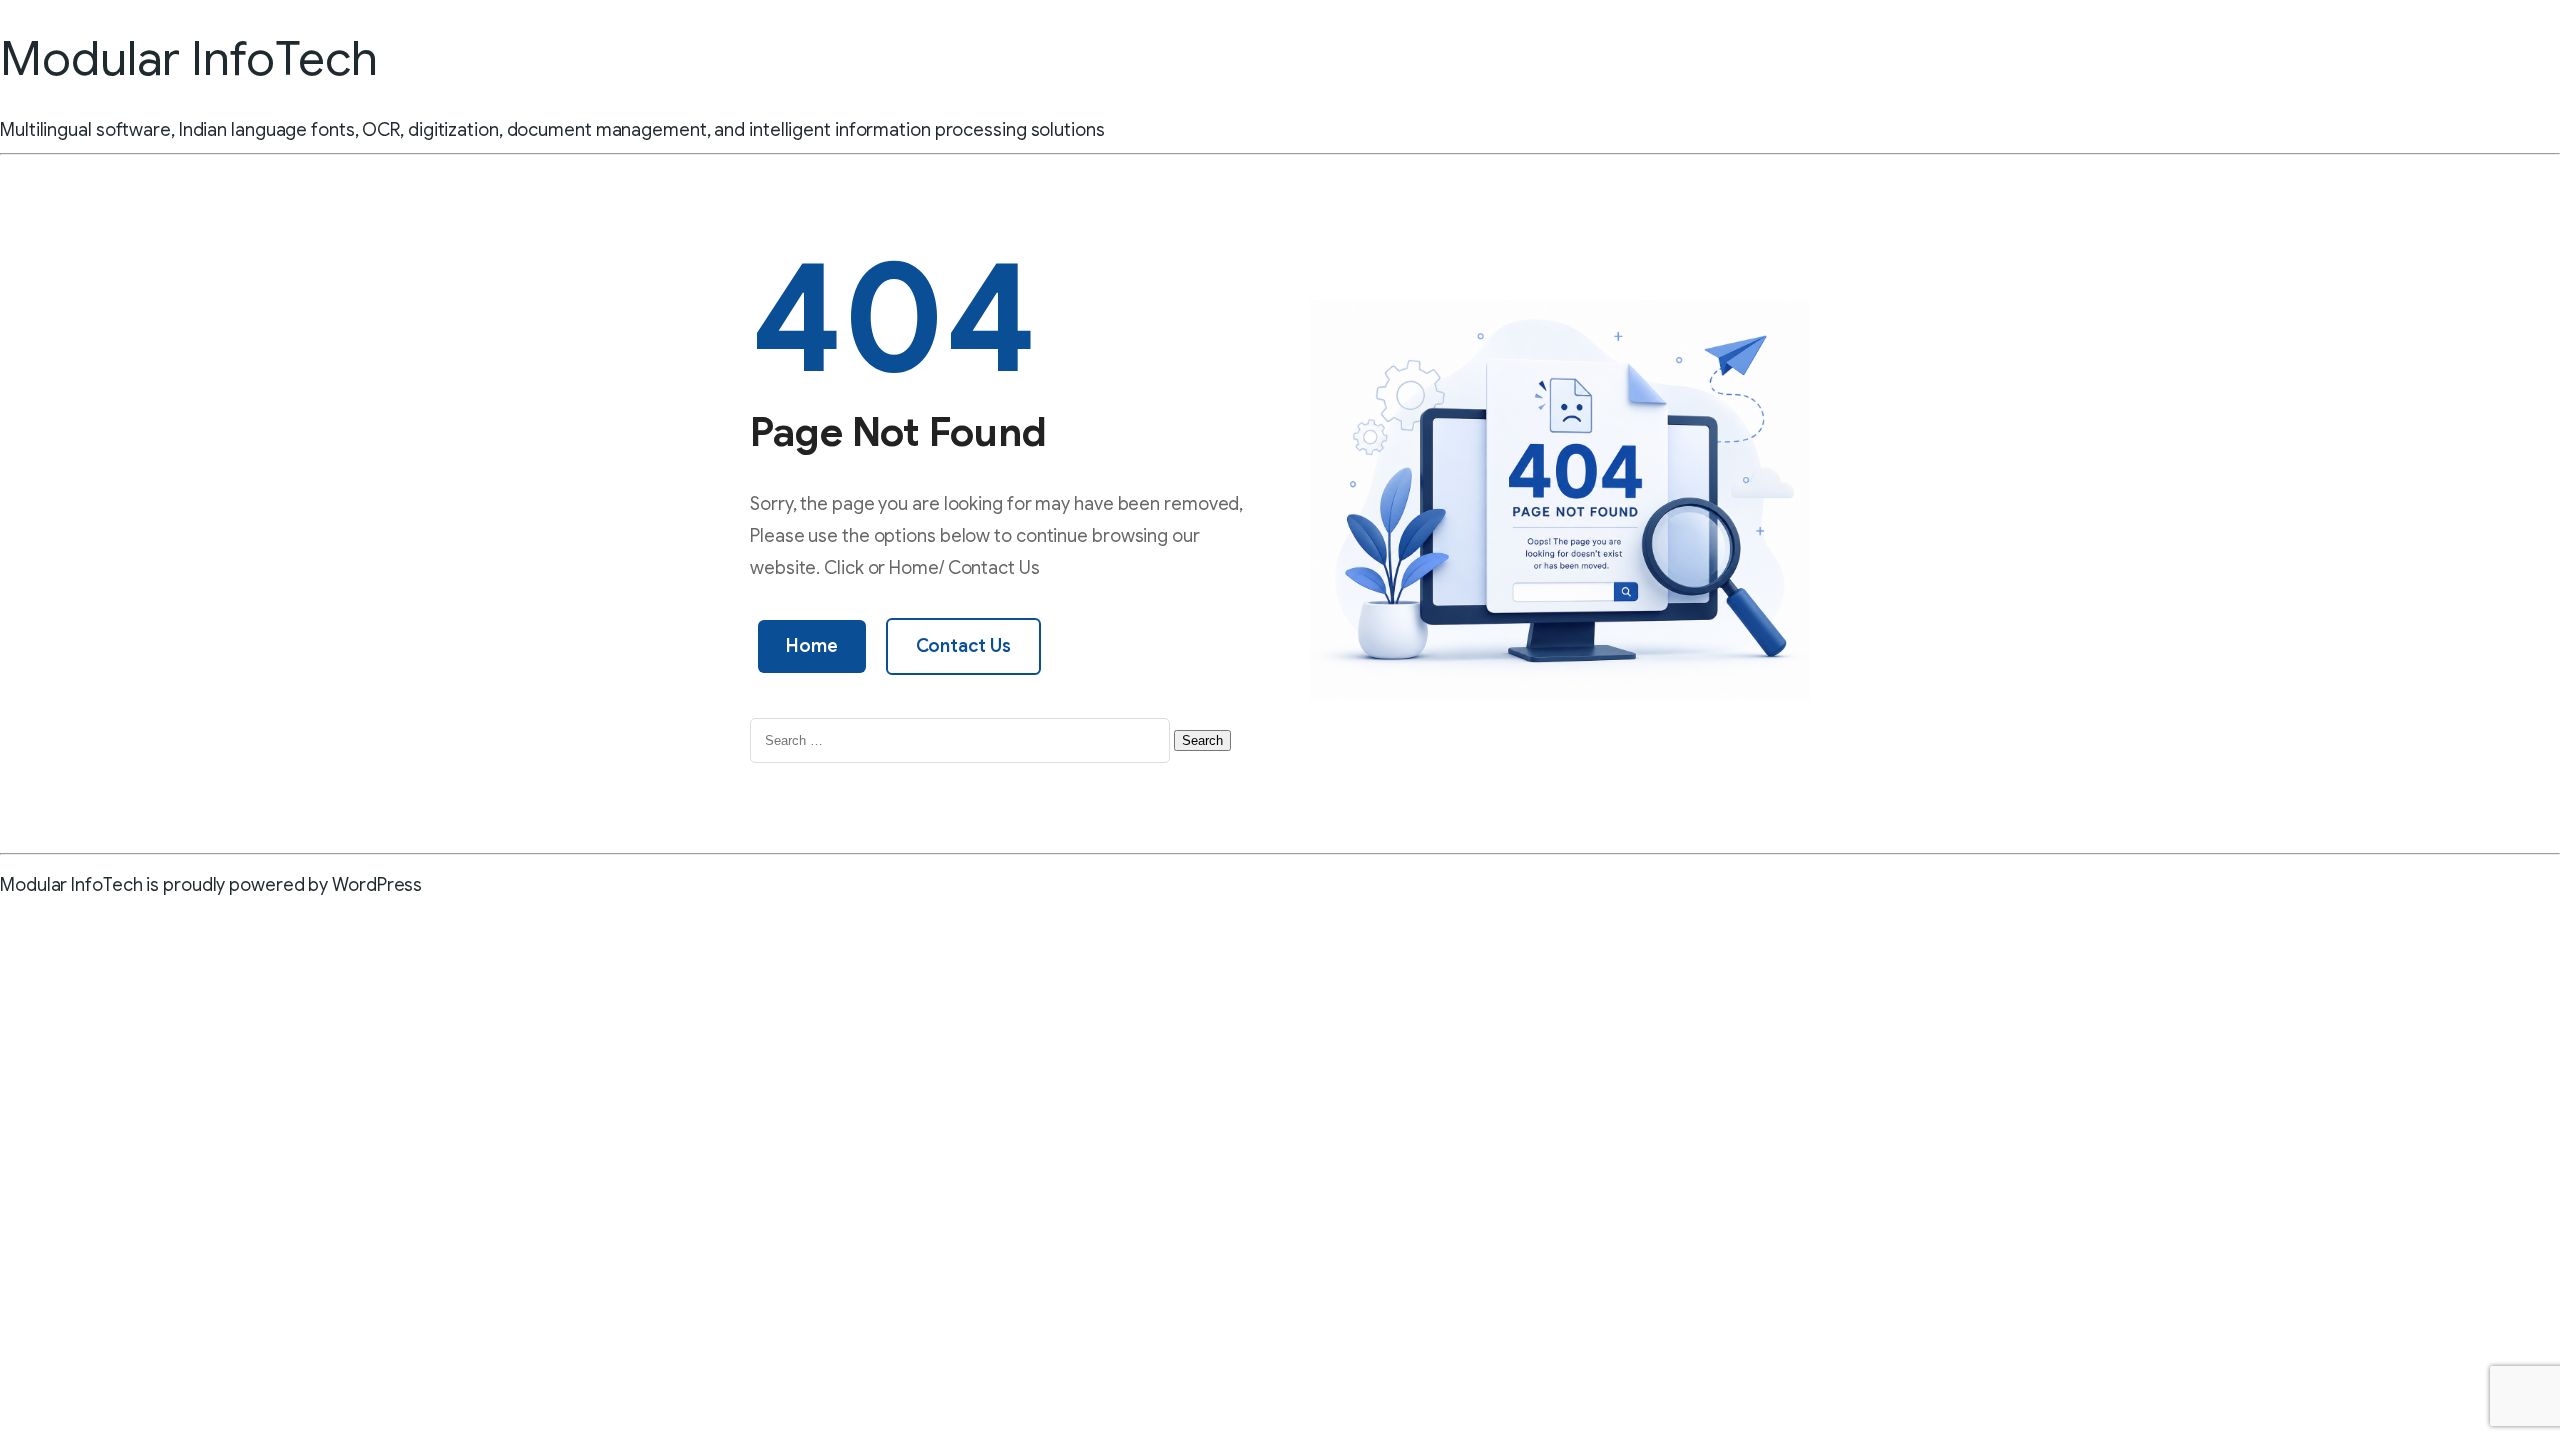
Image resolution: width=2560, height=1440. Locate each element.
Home (812, 646)
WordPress (377, 885)
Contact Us (963, 646)
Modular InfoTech (188, 59)
